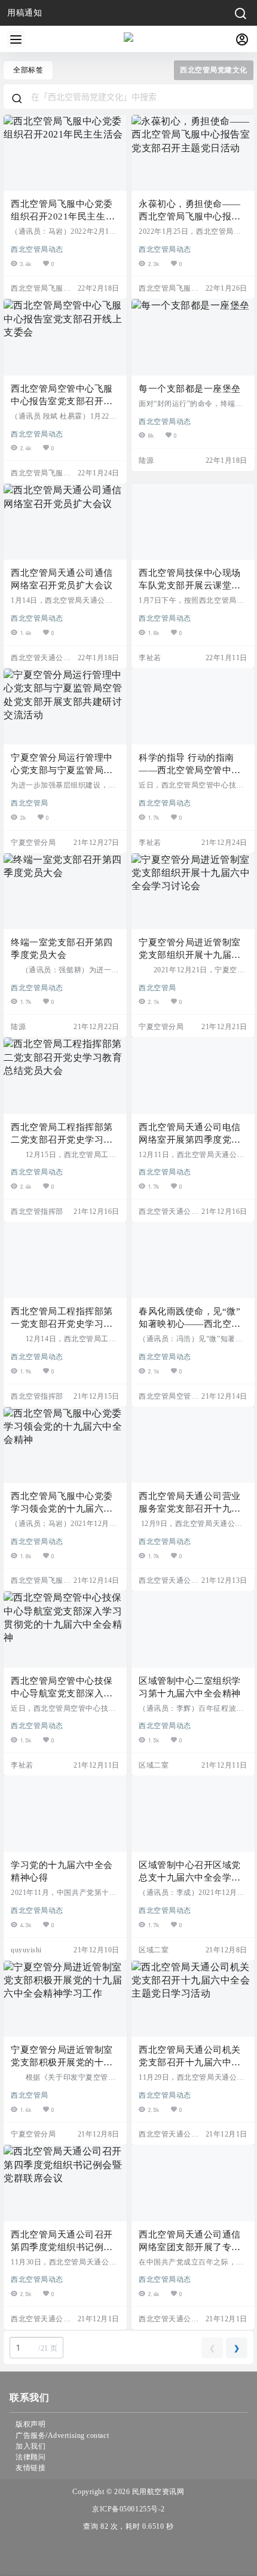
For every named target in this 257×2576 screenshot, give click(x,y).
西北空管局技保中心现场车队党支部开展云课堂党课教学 (190, 585)
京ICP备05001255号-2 (128, 2509)
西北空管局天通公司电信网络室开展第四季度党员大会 (190, 1140)
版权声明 (30, 2424)
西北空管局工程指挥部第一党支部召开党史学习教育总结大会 (62, 1324)
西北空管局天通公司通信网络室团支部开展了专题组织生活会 (190, 2247)
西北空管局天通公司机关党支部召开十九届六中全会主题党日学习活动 (190, 2062)
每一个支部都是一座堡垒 (190, 389)
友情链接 (30, 2468)
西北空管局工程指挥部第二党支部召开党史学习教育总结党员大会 (62, 1140)
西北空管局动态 (37, 249)
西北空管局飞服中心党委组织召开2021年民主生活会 (63, 216)
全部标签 (28, 70)
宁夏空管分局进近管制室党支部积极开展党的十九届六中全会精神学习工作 (62, 2062)
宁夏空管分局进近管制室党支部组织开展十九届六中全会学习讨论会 (190, 955)
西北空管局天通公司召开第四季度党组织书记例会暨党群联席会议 (62, 2247)
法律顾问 (30, 2457)
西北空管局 (30, 802)
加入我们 (30, 2446)
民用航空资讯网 (157, 2492)
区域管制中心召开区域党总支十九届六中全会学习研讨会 (190, 1878)
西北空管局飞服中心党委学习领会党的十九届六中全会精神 (62, 1509)
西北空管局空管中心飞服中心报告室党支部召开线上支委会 (62, 401)
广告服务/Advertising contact (62, 2435)
